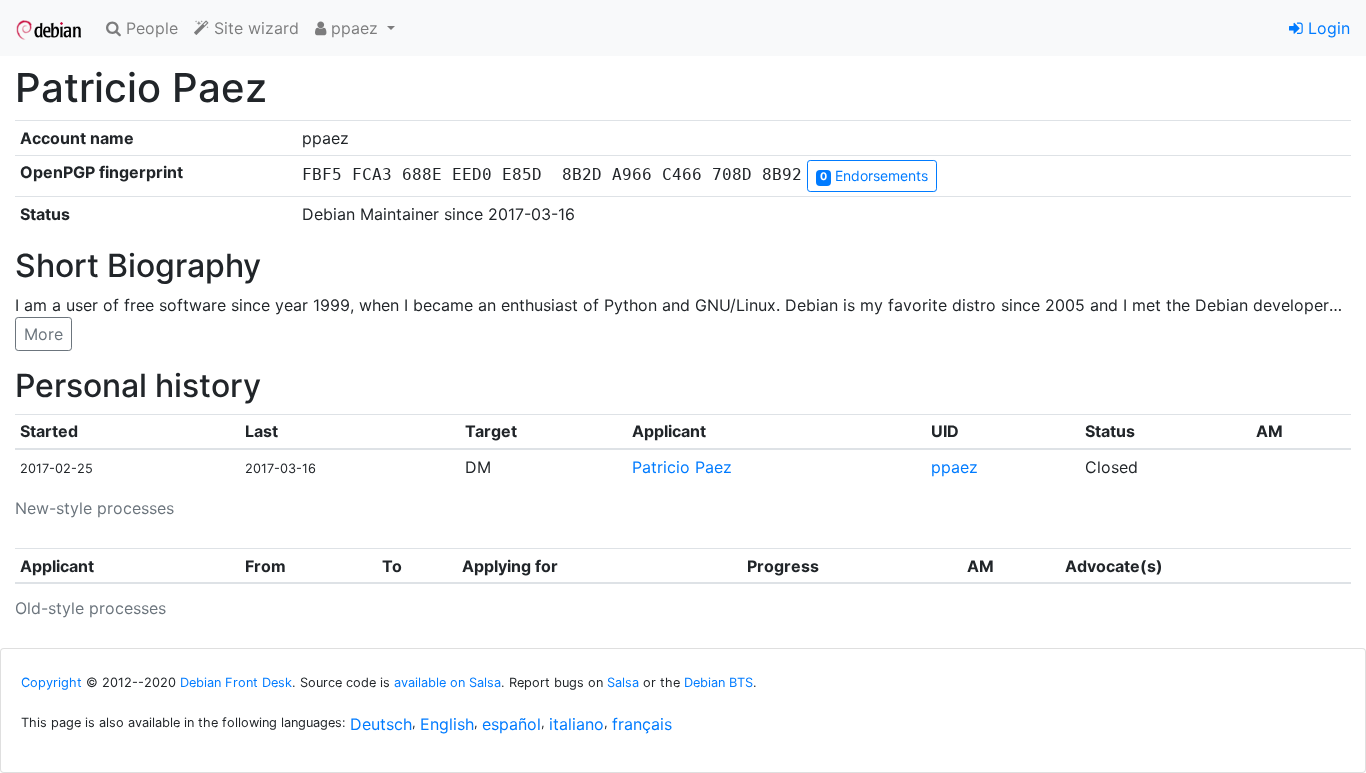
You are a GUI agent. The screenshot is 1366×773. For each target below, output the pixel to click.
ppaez (954, 467)
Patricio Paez (682, 467)
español (511, 724)
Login (1326, 28)
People (149, 28)
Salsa (623, 682)
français (642, 724)
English (447, 724)
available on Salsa (447, 682)
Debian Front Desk (236, 682)
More (43, 334)
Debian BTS (718, 682)
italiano (576, 724)
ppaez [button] (354, 28)
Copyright (51, 682)
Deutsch (381, 724)
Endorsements (874, 175)
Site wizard (254, 28)
